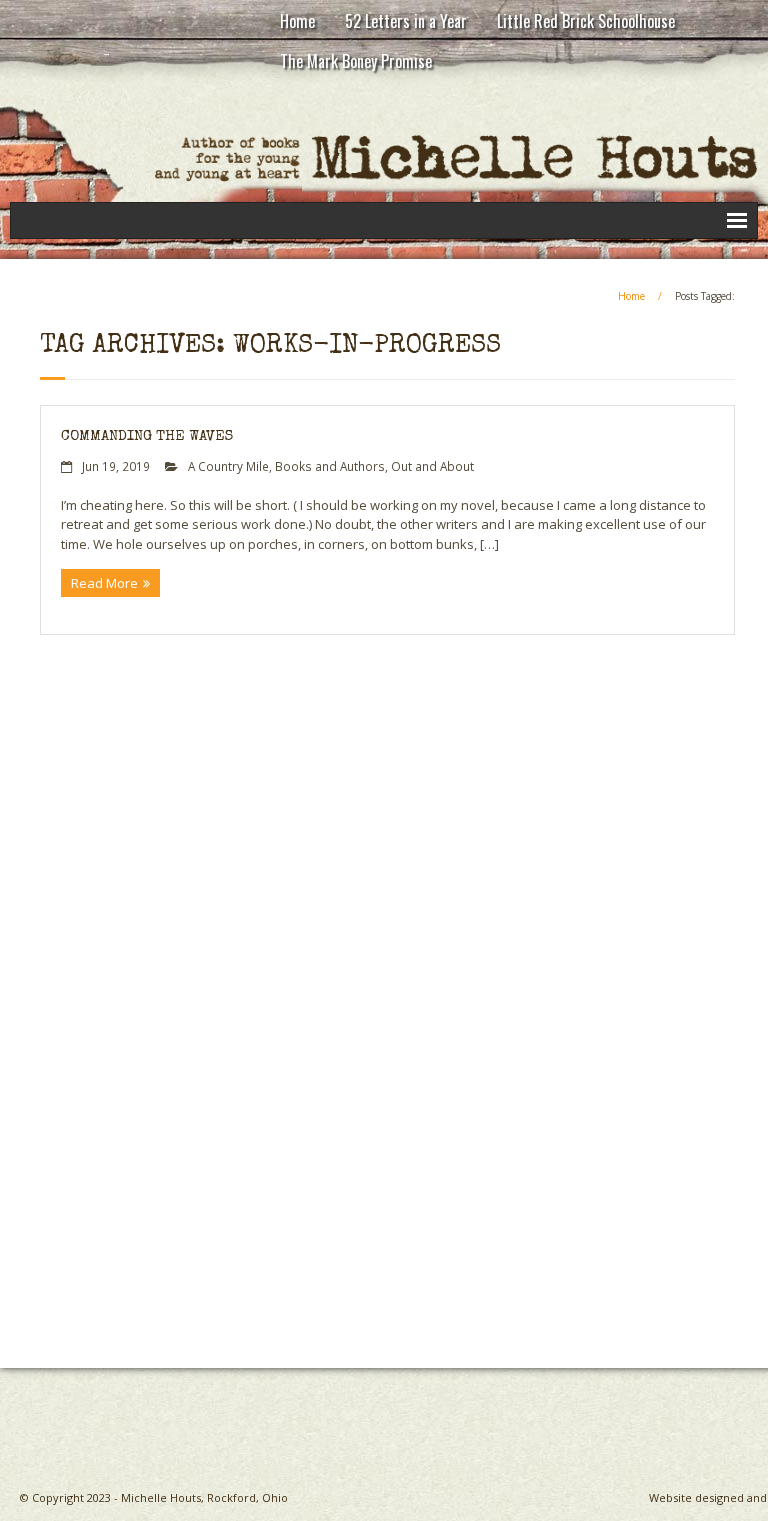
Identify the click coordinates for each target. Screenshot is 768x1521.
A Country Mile (228, 466)
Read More (104, 583)
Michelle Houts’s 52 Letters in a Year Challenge (340, 1281)
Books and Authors (330, 466)
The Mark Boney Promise (356, 61)
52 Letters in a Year (406, 21)
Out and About (432, 466)
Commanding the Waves (147, 436)
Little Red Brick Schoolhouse (586, 21)
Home (297, 21)
